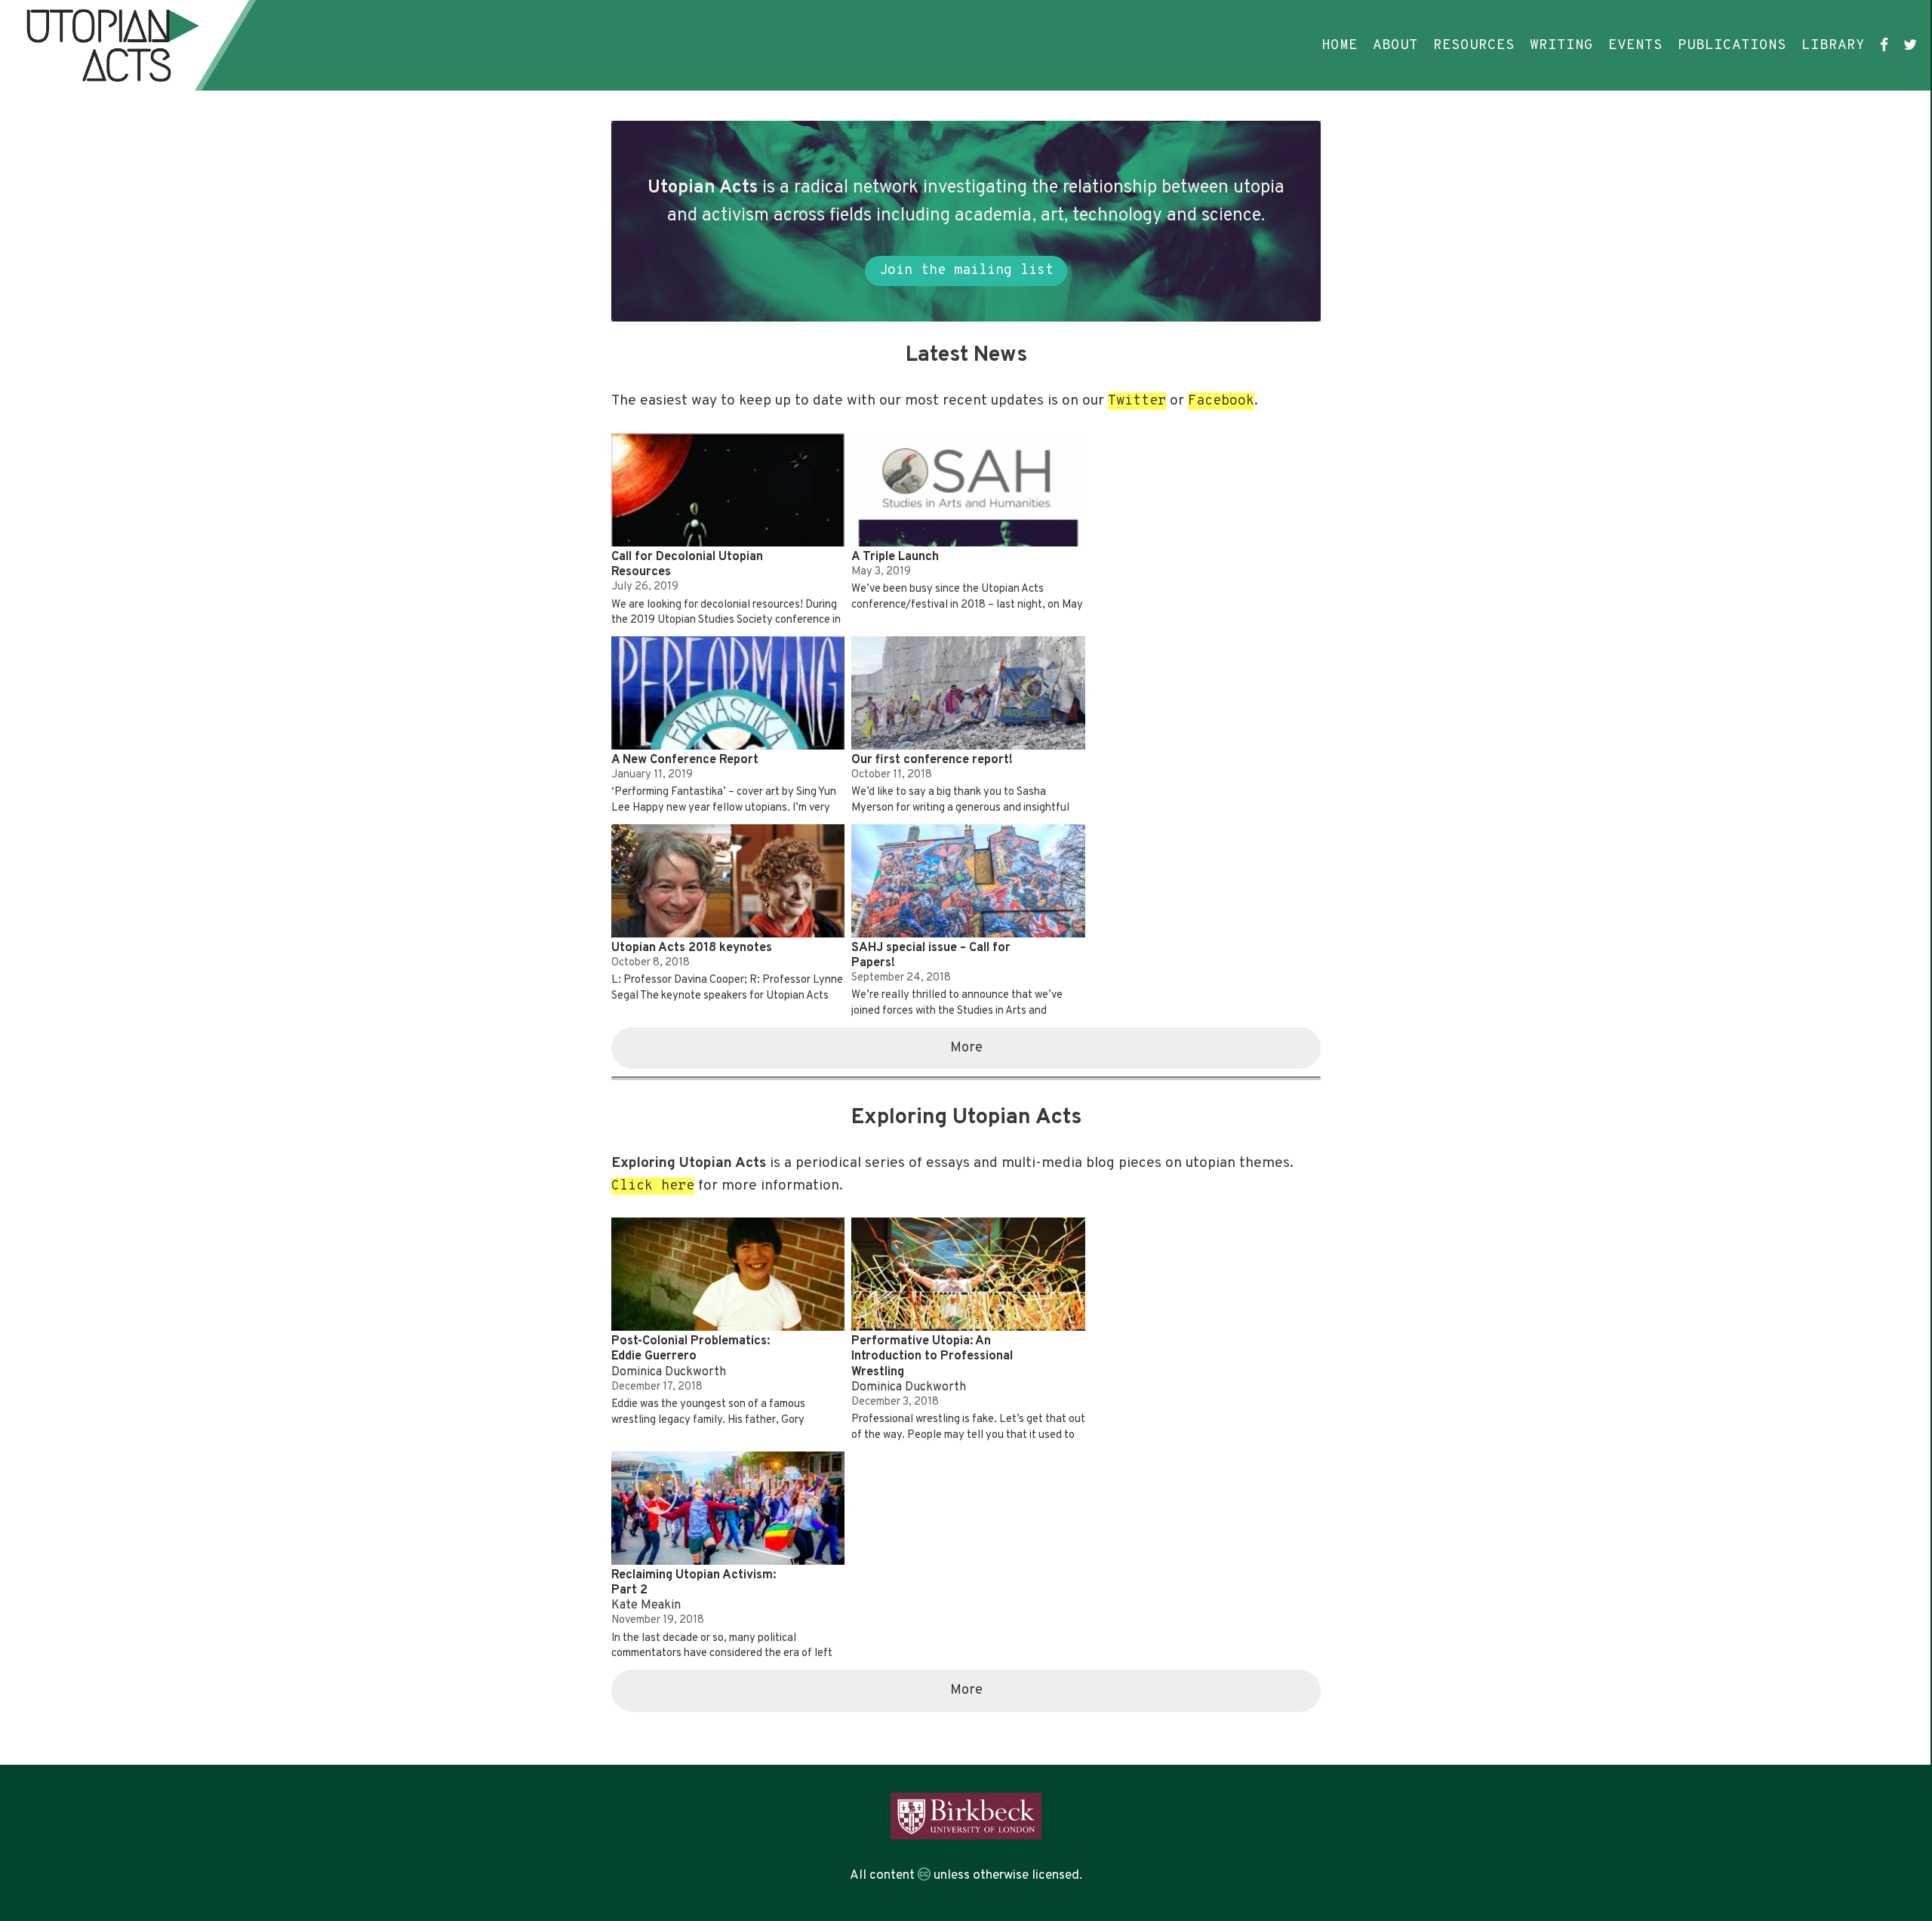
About (1395, 45)
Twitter (1137, 401)
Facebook (1221, 401)
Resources (1474, 45)
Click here (653, 1186)
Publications (1732, 45)
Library (1833, 45)
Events (1635, 45)
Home (1340, 45)
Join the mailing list (966, 271)
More (966, 1048)
